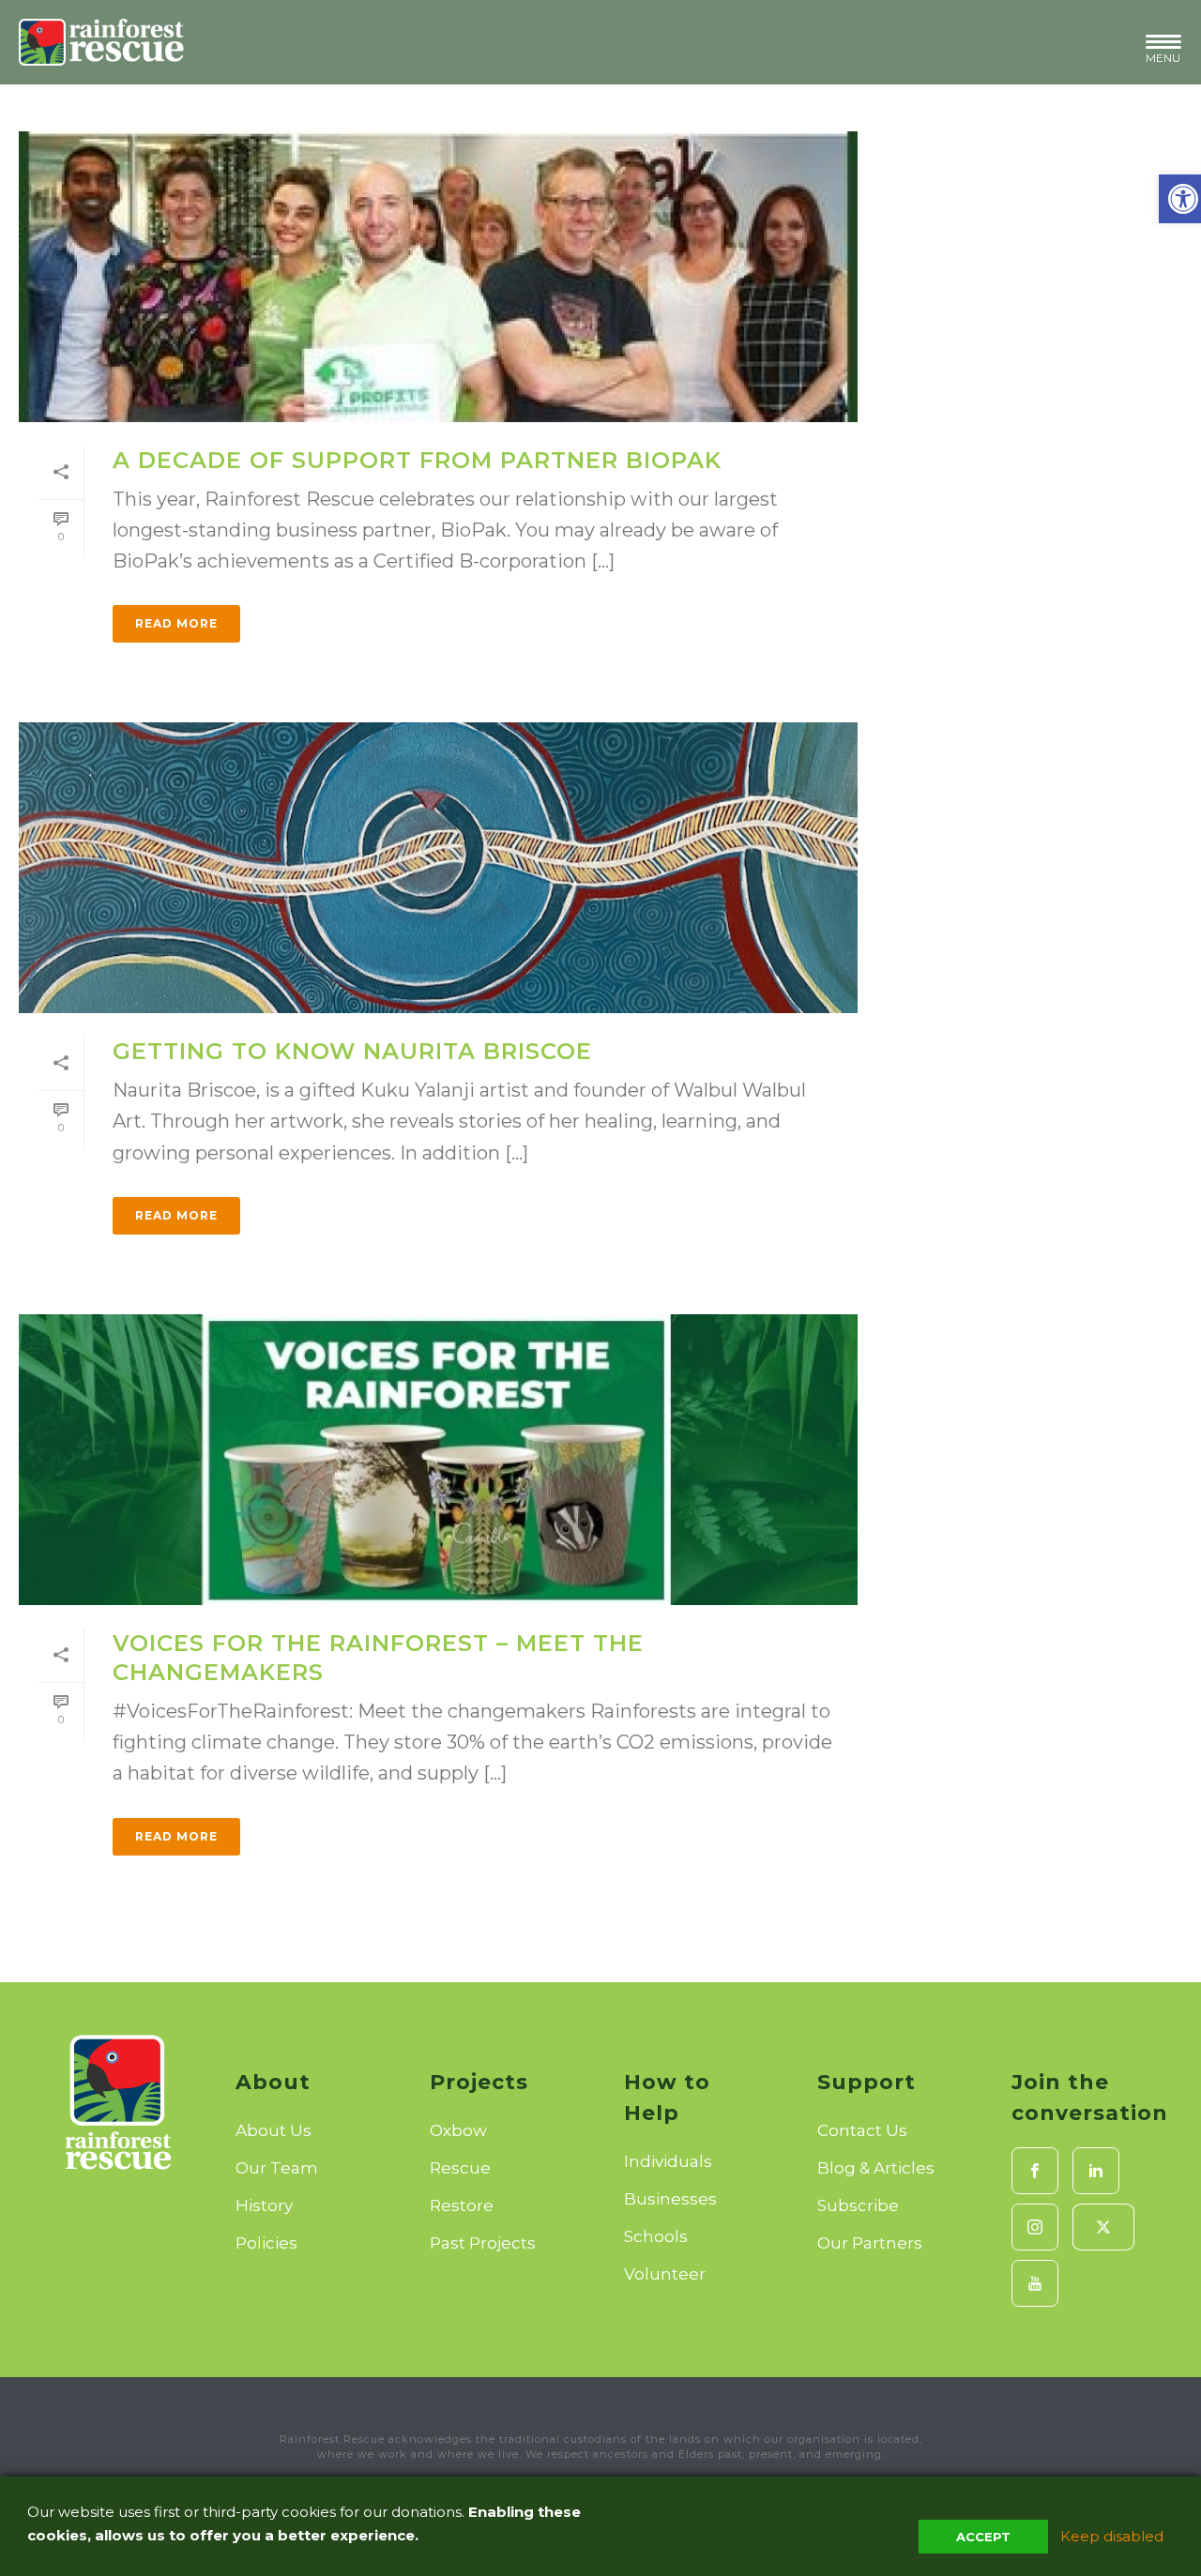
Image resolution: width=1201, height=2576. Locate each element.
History (264, 2205)
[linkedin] (1096, 2171)
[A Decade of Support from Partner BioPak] (438, 277)
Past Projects (483, 2243)
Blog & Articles (876, 2168)
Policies (266, 2243)
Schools (656, 2236)
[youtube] (1035, 2283)
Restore (462, 2205)
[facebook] (1035, 2171)
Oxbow (458, 2130)
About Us (274, 2130)
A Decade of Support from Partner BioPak (417, 460)
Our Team (277, 2168)
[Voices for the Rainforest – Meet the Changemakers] (438, 1460)
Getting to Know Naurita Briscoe (352, 1051)
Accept (983, 2537)
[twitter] (1103, 2227)
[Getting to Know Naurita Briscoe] (438, 868)
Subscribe (858, 2205)
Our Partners (870, 2243)
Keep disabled (1112, 2536)
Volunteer (665, 2274)
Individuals (668, 2161)
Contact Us (862, 2130)
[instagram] (1035, 2227)
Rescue (460, 2168)
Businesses (670, 2199)
